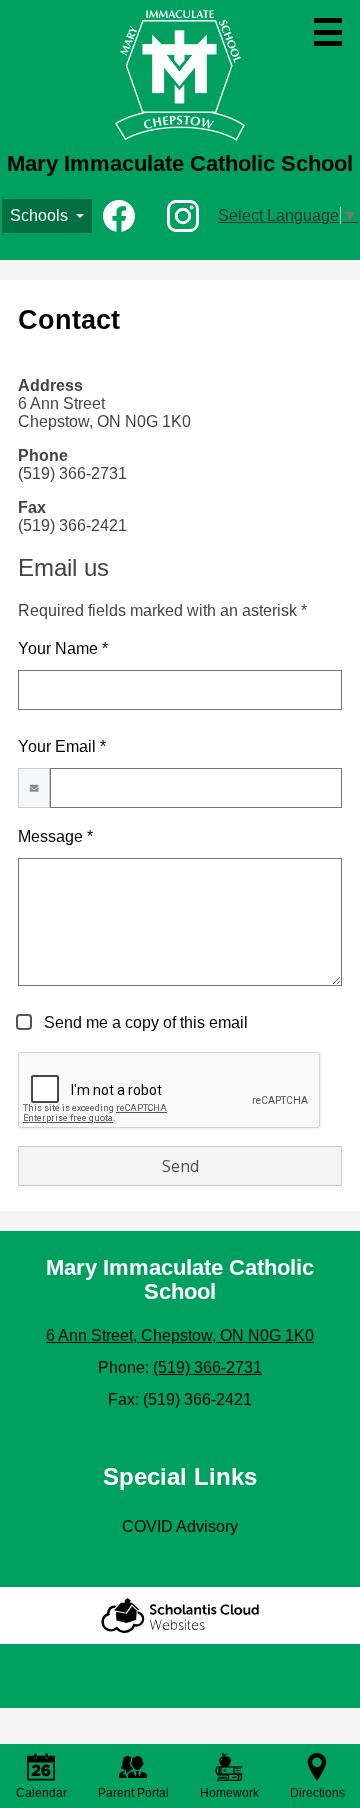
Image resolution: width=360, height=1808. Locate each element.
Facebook (119, 216)
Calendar (41, 1793)
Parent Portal (133, 1793)
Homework (229, 1793)
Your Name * (63, 648)
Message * (55, 836)
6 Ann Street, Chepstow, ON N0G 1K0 (180, 1335)
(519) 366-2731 (207, 1367)
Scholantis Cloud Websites (180, 1615)
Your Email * (62, 746)
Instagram (183, 216)
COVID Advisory (180, 1526)
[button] (47, 216)
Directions (317, 1793)
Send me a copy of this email (144, 1022)
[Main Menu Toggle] (328, 32)
